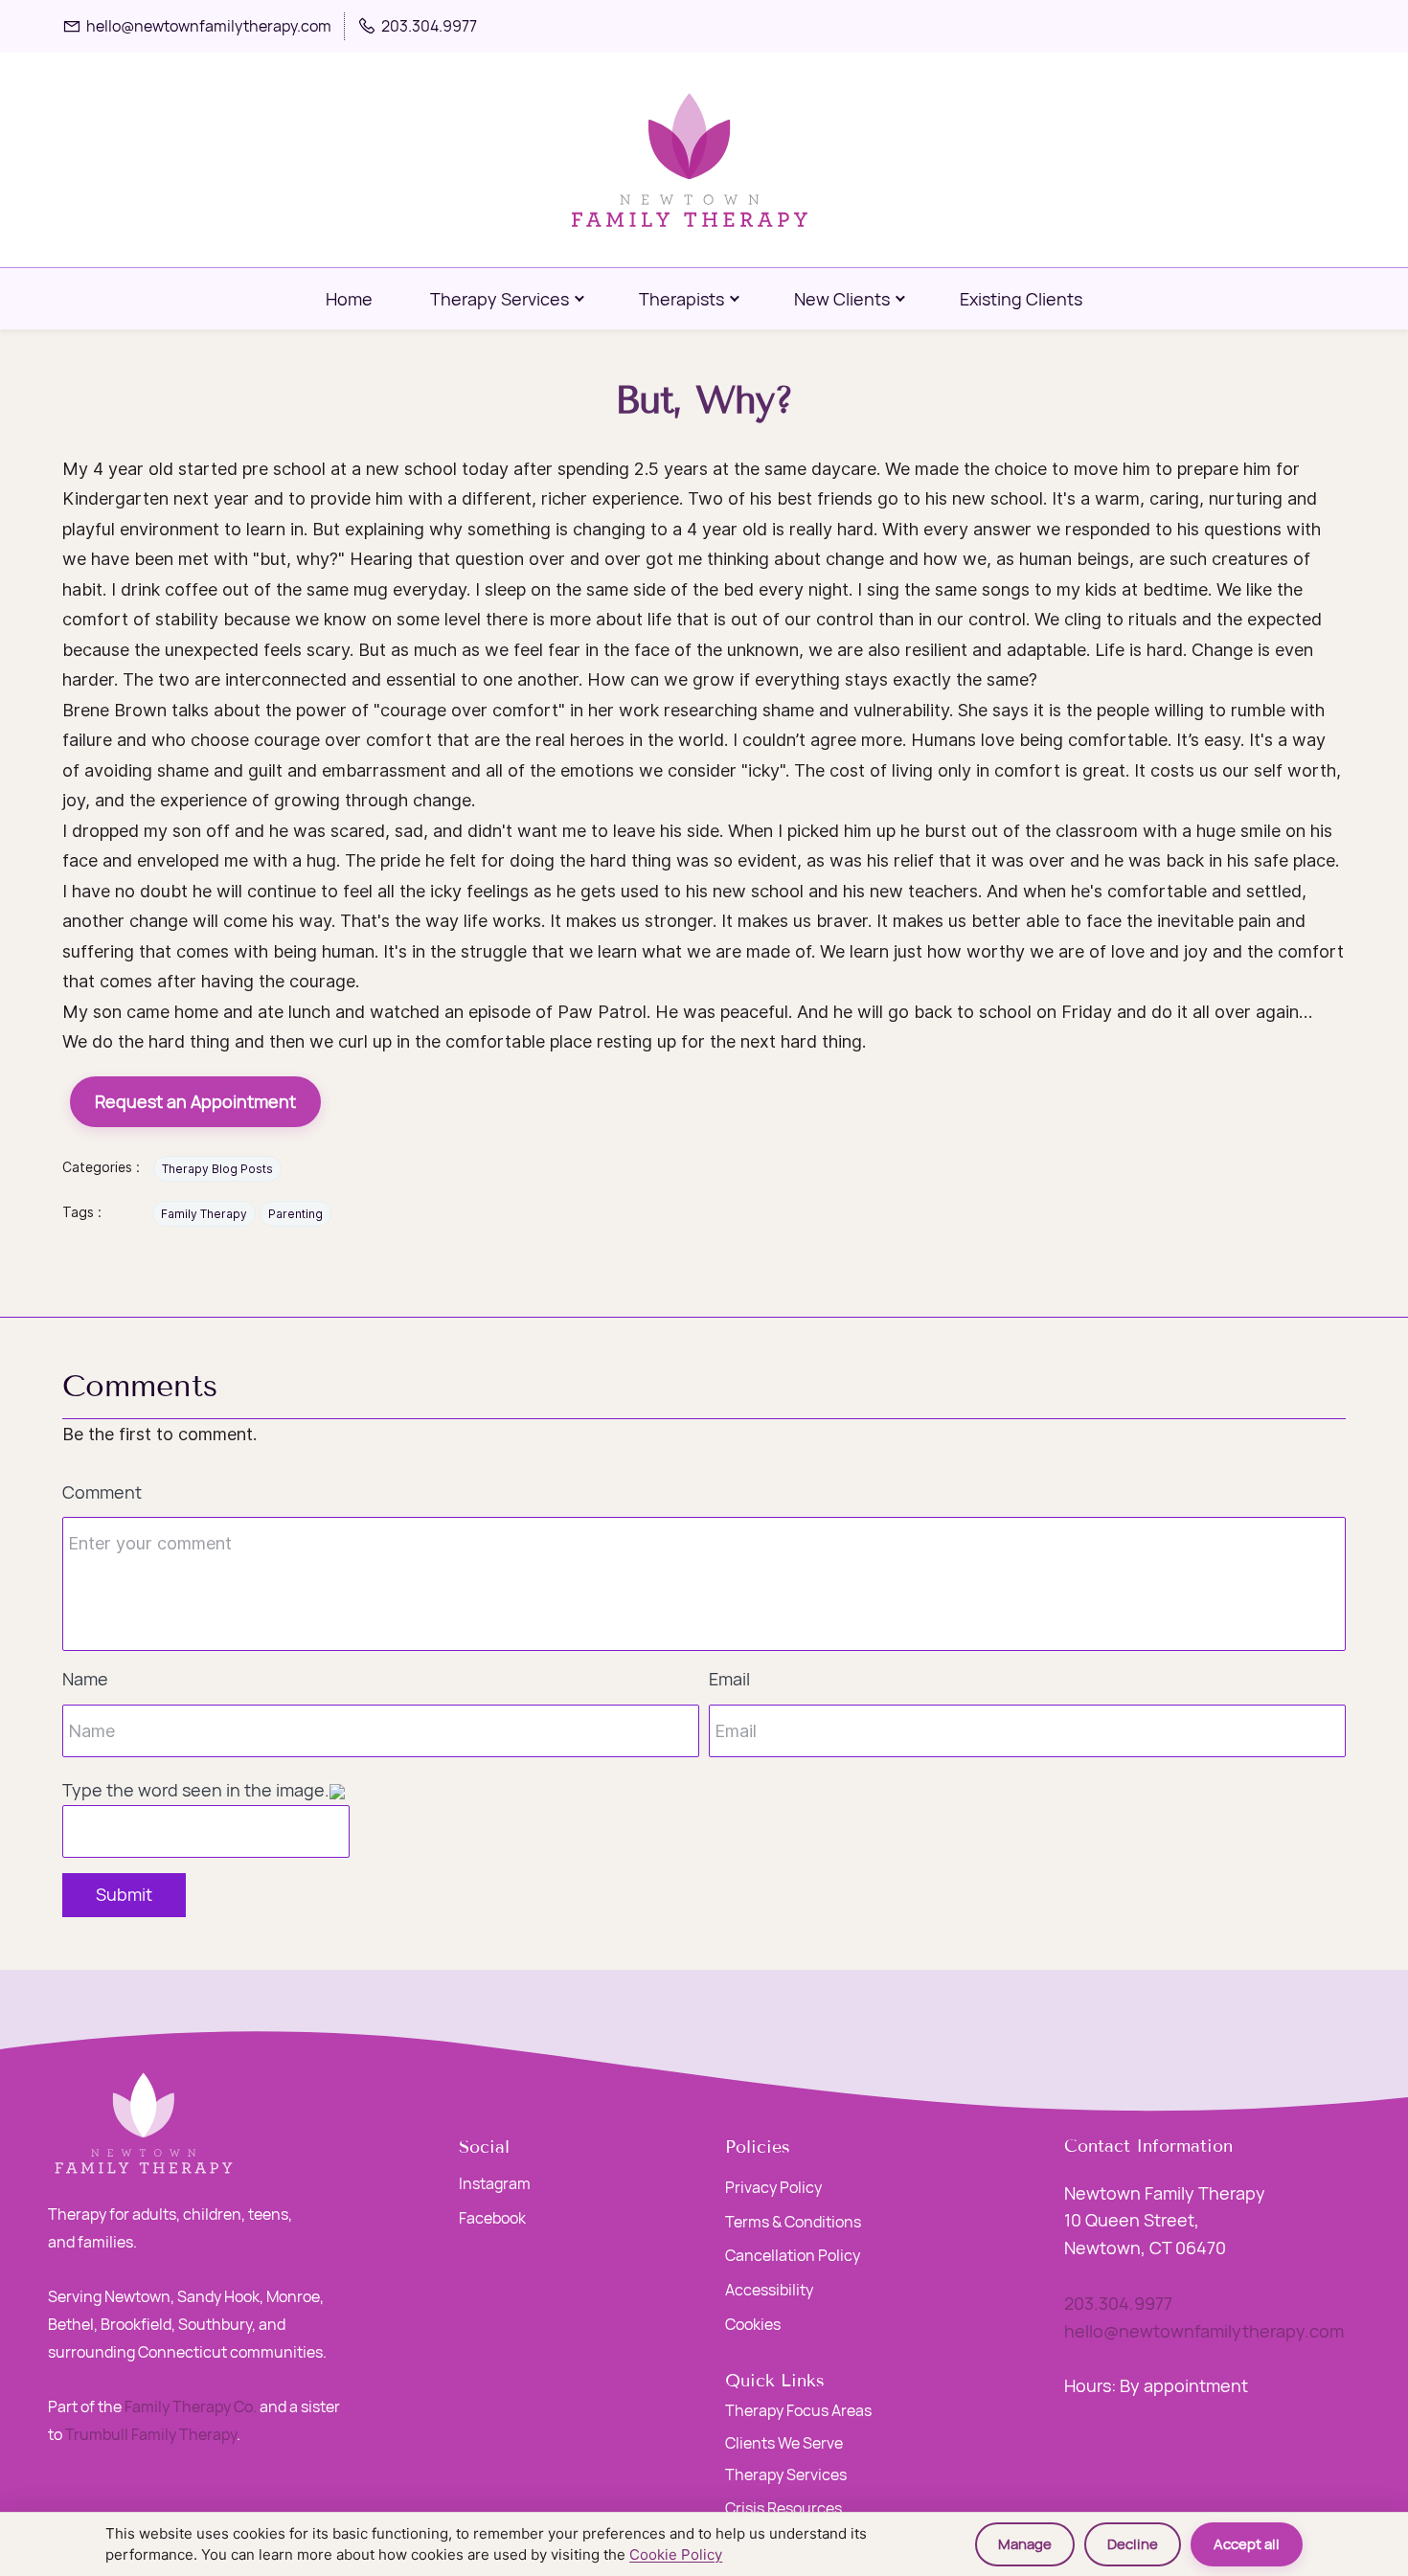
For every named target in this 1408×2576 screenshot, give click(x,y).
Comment (102, 1492)
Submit (124, 1894)
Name (85, 1679)
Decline (1133, 2544)
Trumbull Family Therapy (151, 2434)
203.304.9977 (1118, 2303)
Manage (1025, 2544)
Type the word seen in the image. (196, 1790)
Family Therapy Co (189, 2407)
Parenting (295, 1214)
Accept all (1247, 2544)
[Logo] (690, 160)
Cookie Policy (676, 2554)
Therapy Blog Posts (217, 1169)
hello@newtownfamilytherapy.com (1204, 2331)
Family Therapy (204, 1214)
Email (729, 1679)
